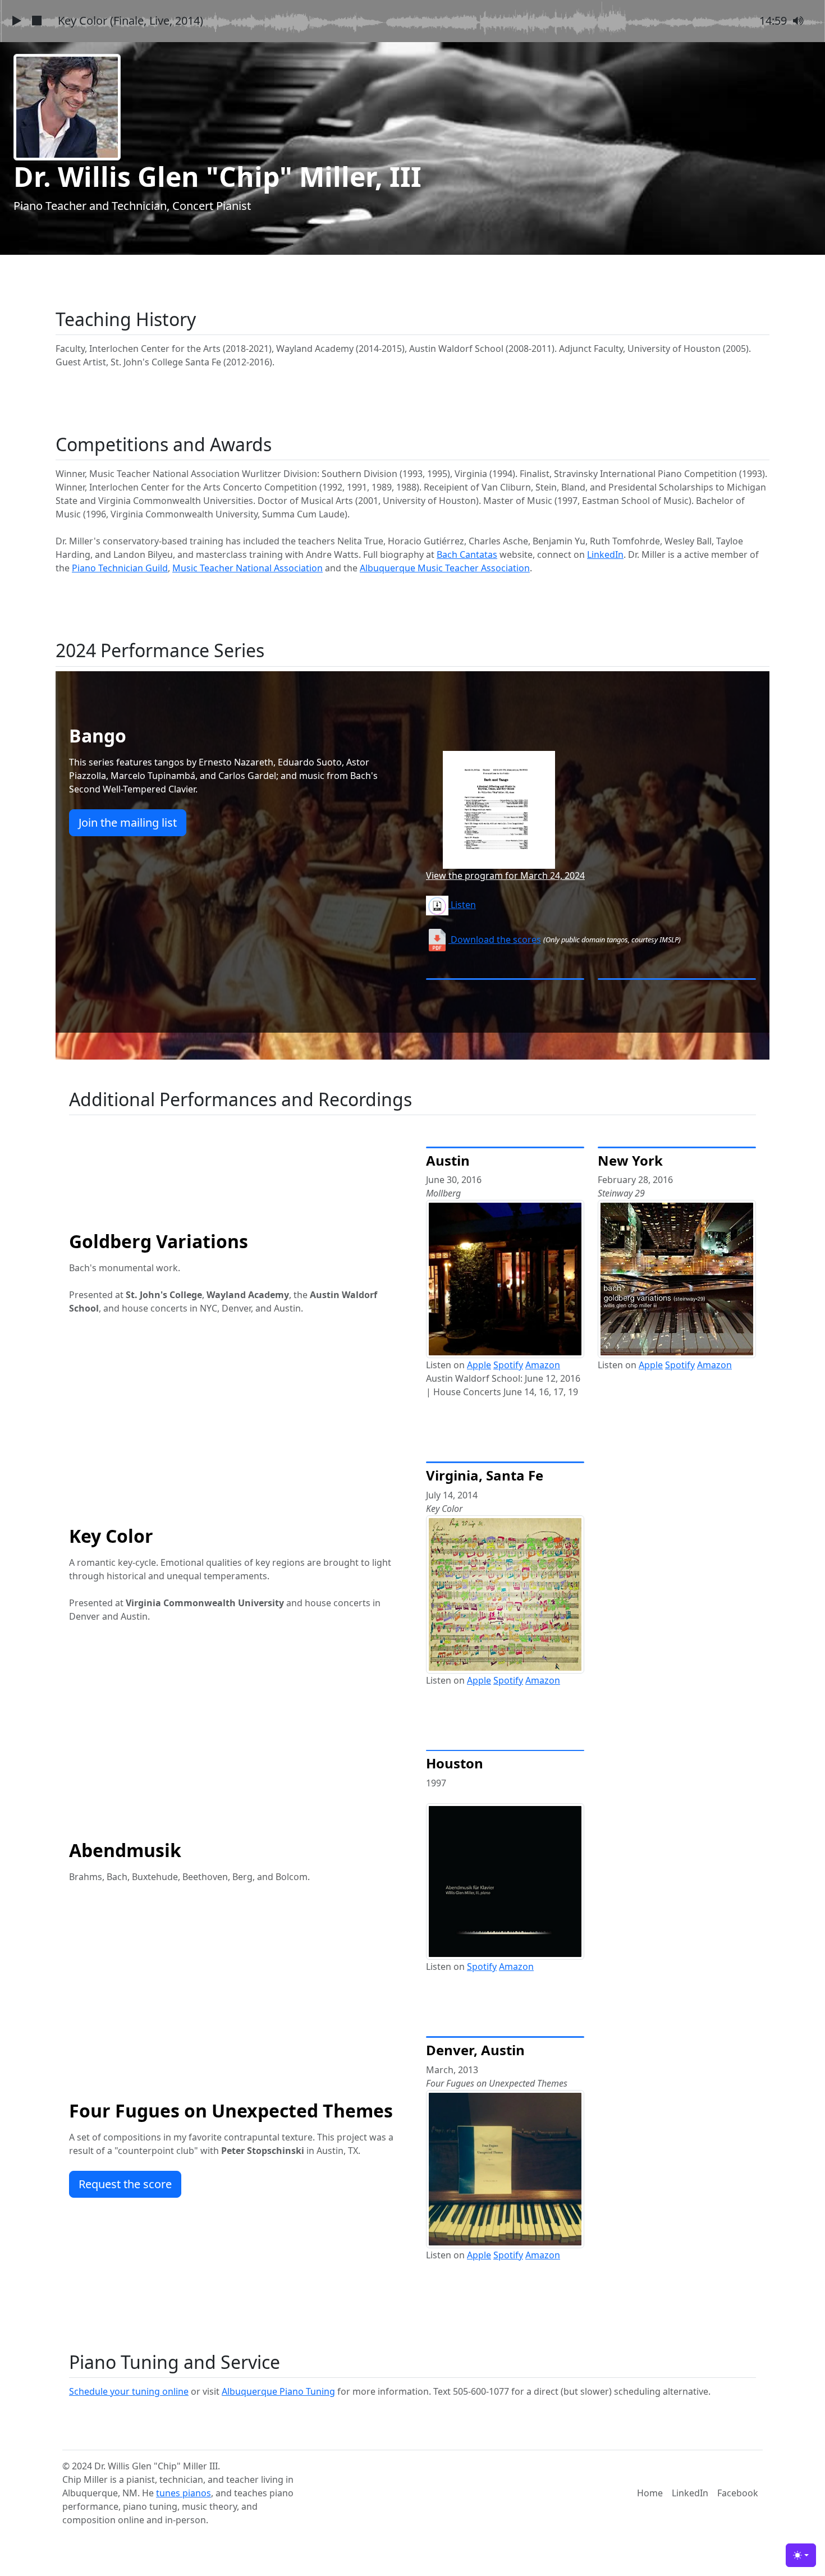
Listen (462, 905)
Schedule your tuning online (129, 2391)
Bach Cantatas (467, 554)
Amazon (543, 1365)
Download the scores (495, 939)
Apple (479, 1365)
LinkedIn (605, 554)
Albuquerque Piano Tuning (278, 2391)
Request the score (125, 2184)
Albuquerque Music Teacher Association (445, 568)
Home (650, 2493)
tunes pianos (184, 2493)
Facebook (738, 2493)
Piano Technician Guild (120, 568)
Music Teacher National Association (247, 568)
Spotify (508, 1365)
